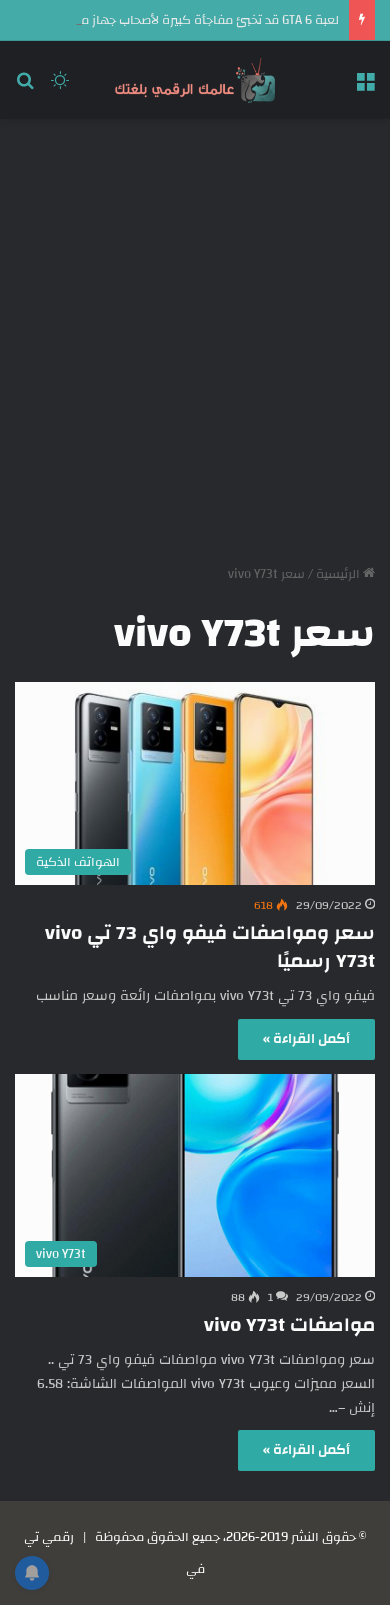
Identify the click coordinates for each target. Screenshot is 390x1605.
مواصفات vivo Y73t (289, 1324)
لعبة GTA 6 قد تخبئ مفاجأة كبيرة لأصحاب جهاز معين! (198, 20)
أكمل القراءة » (306, 1039)
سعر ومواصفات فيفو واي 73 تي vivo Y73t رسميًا (210, 946)
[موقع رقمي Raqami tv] (195, 80)
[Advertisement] (195, 334)
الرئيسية (339, 574)
